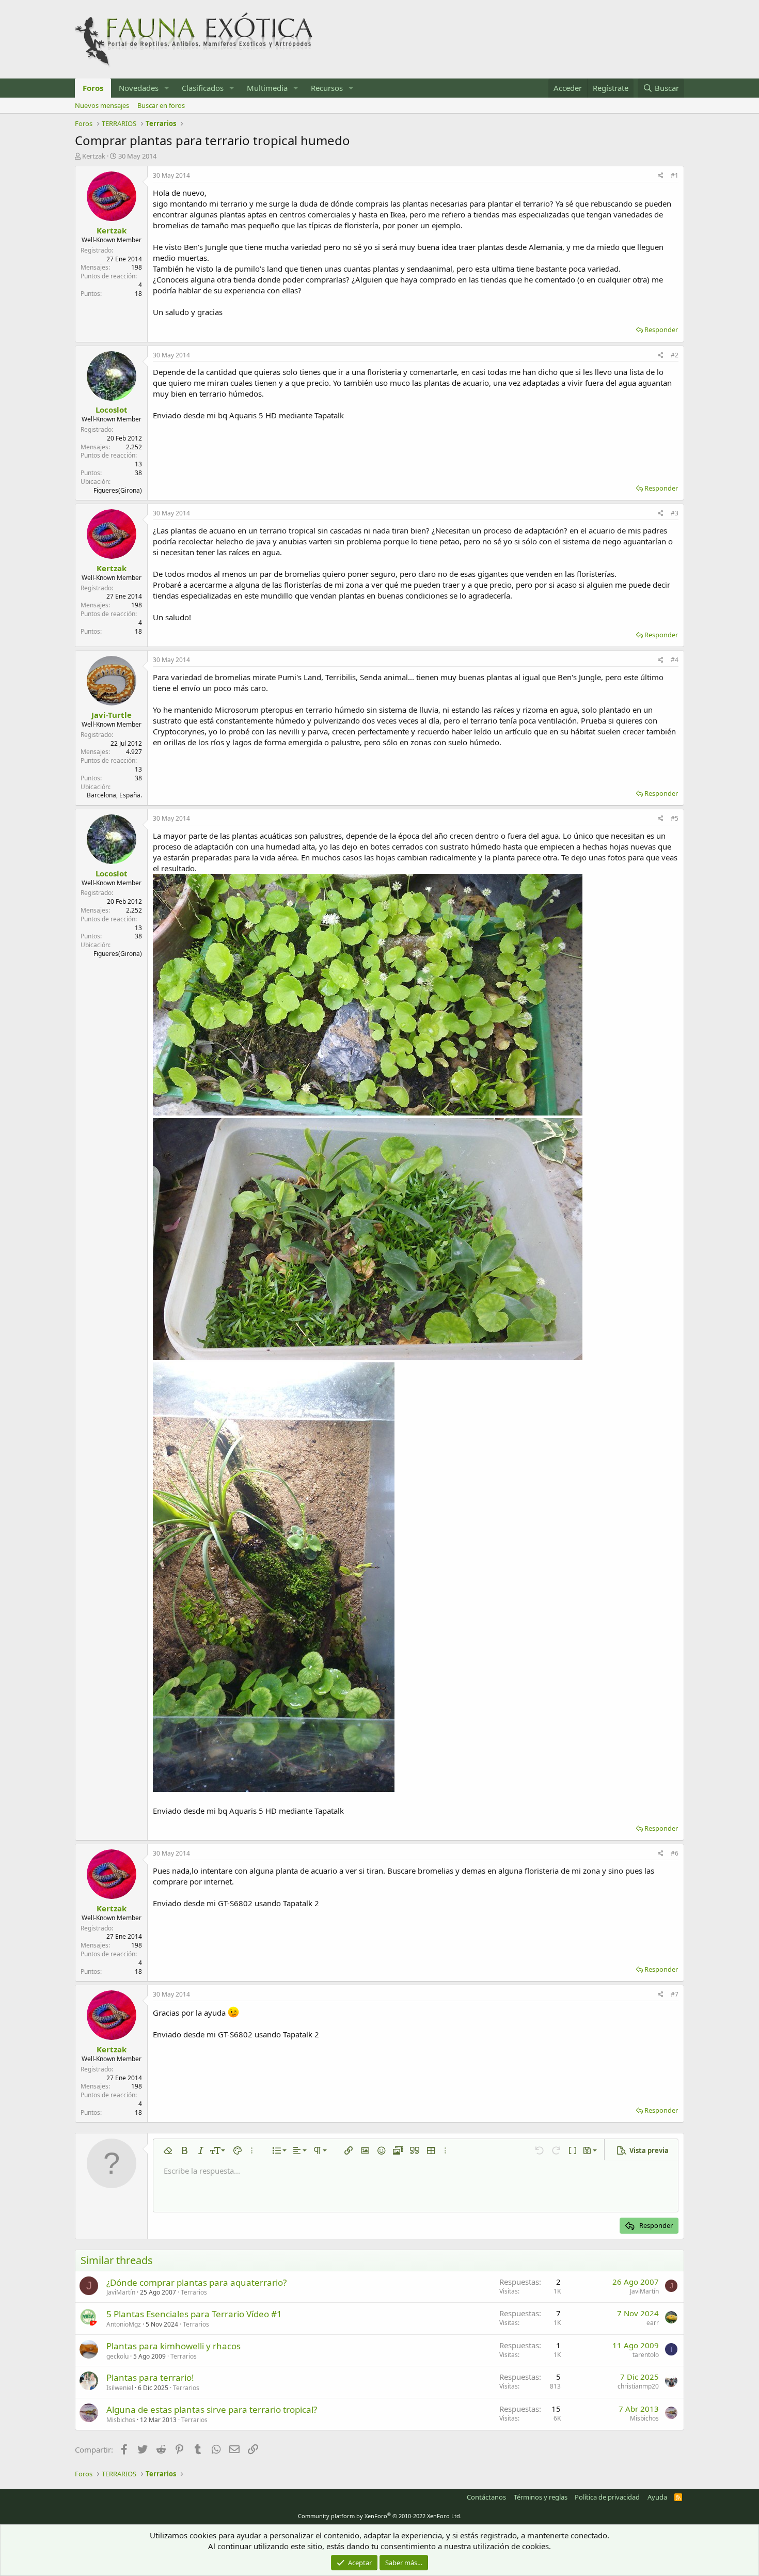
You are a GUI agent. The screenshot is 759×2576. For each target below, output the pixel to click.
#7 (675, 1994)
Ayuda (657, 2497)
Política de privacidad (607, 2497)
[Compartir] (661, 176)
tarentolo (646, 2355)
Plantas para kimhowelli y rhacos (173, 2346)
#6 (675, 1853)
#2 (675, 355)
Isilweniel (120, 2388)
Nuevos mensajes (102, 105)
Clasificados (203, 88)
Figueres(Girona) (118, 490)
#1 (675, 175)
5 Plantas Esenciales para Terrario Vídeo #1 (194, 2314)
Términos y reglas (541, 2497)
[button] (167, 88)
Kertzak (94, 156)
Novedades (139, 88)
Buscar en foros (161, 105)
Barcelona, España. (114, 795)
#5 (675, 818)
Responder (661, 329)
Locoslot (112, 410)
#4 (675, 660)
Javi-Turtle (112, 715)
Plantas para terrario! (150, 2377)
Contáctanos (486, 2497)
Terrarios (194, 2292)
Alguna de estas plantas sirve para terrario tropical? (212, 2409)
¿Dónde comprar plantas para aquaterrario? (196, 2282)
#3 (675, 513)
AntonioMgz (124, 2324)
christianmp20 (638, 2386)
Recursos (327, 88)
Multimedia (267, 88)
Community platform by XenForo (380, 2516)
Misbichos (121, 2420)
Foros (93, 88)
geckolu (117, 2356)
